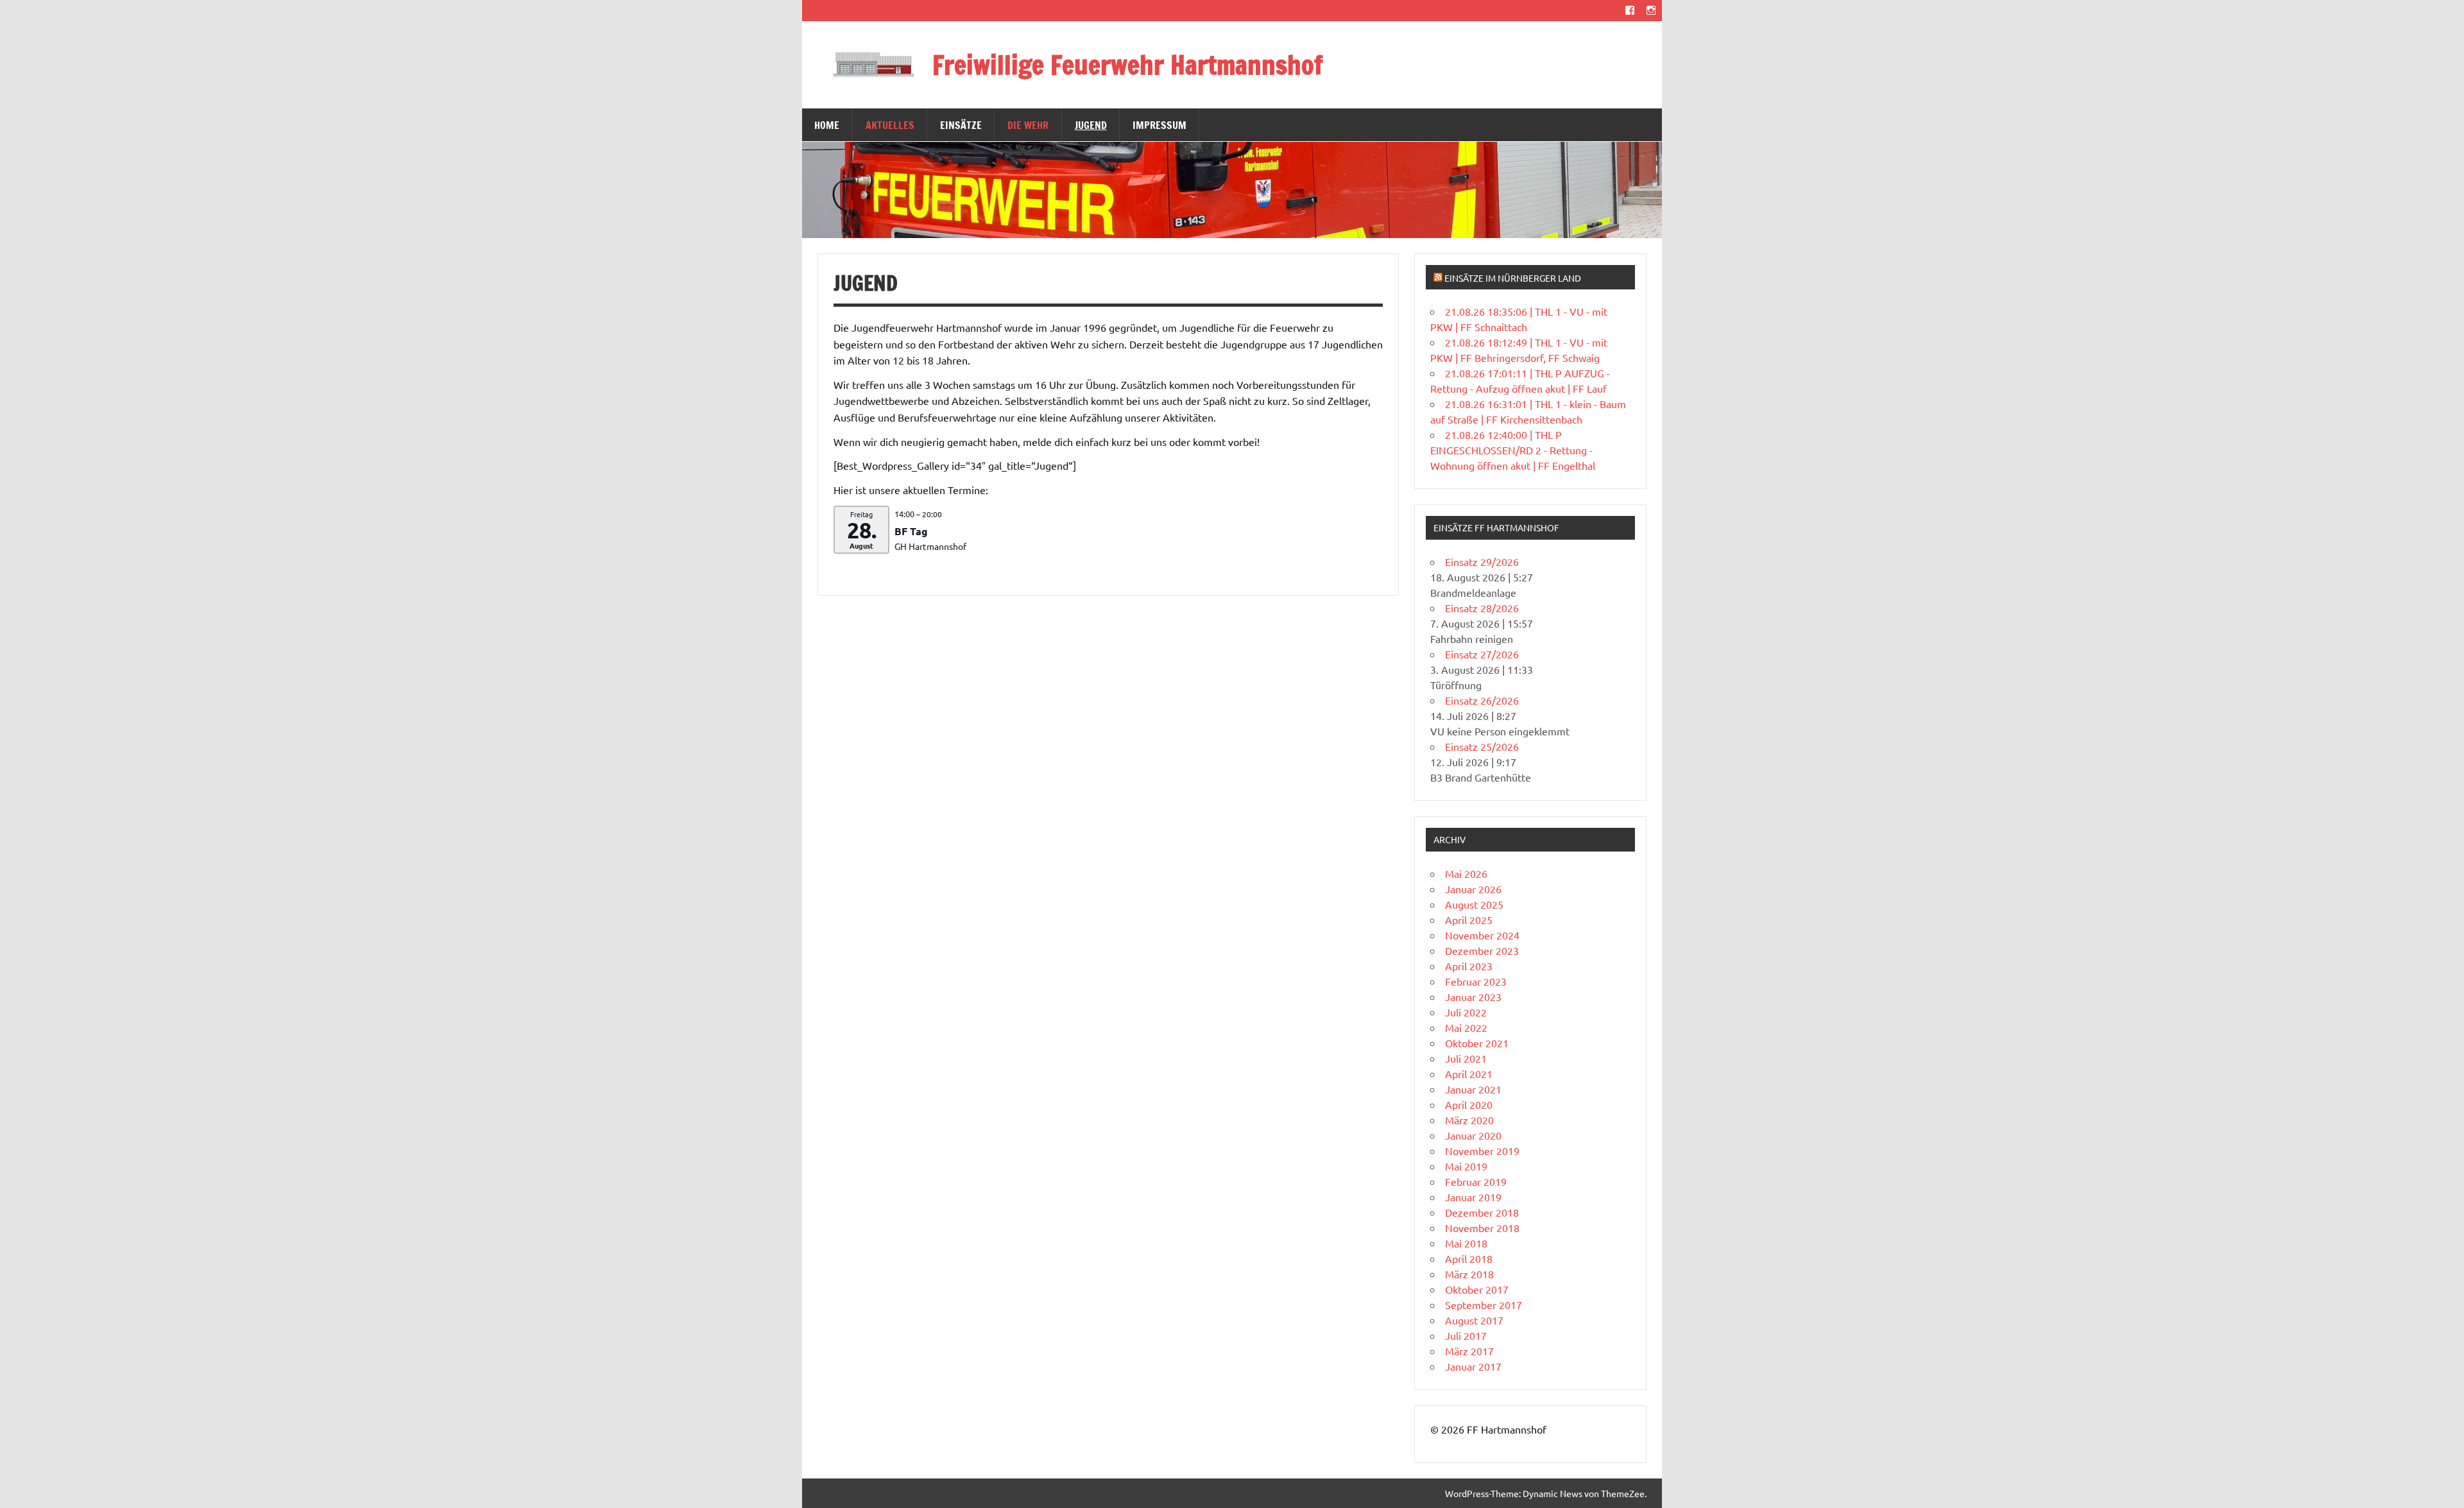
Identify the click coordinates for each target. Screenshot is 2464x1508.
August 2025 (1474, 904)
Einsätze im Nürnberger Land (1513, 278)
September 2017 (1484, 1305)
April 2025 (1469, 920)
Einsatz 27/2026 (1482, 654)
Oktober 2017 (1477, 1289)
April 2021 (1469, 1074)
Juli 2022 (1466, 1012)
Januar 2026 (1473, 889)
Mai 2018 (1466, 1243)
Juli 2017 (1466, 1335)
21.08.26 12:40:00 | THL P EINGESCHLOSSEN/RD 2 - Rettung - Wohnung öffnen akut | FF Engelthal (1513, 450)
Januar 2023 (1473, 997)
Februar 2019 (1476, 1181)
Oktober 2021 (1477, 1043)
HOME (827, 125)
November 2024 (1482, 935)
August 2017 (1474, 1320)
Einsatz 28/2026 (1482, 608)
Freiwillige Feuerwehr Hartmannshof (1128, 64)
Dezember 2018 (1482, 1212)
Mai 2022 (1466, 1027)
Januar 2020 (1473, 1135)
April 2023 (1469, 966)
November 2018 (1482, 1228)
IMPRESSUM (1159, 125)
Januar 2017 (1473, 1366)
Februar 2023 (1476, 981)
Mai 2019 (1466, 1166)
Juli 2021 (1466, 1058)
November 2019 (1482, 1151)
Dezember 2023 (1482, 950)
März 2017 (1469, 1351)
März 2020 (1469, 1120)
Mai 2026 (1466, 873)
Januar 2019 (1473, 1197)
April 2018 (1469, 1258)
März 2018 (1469, 1274)
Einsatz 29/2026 (1482, 561)
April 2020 (1469, 1104)
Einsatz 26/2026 (1482, 700)
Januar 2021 (1473, 1089)
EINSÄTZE (961, 125)
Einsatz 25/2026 (1482, 746)
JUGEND (1091, 125)
